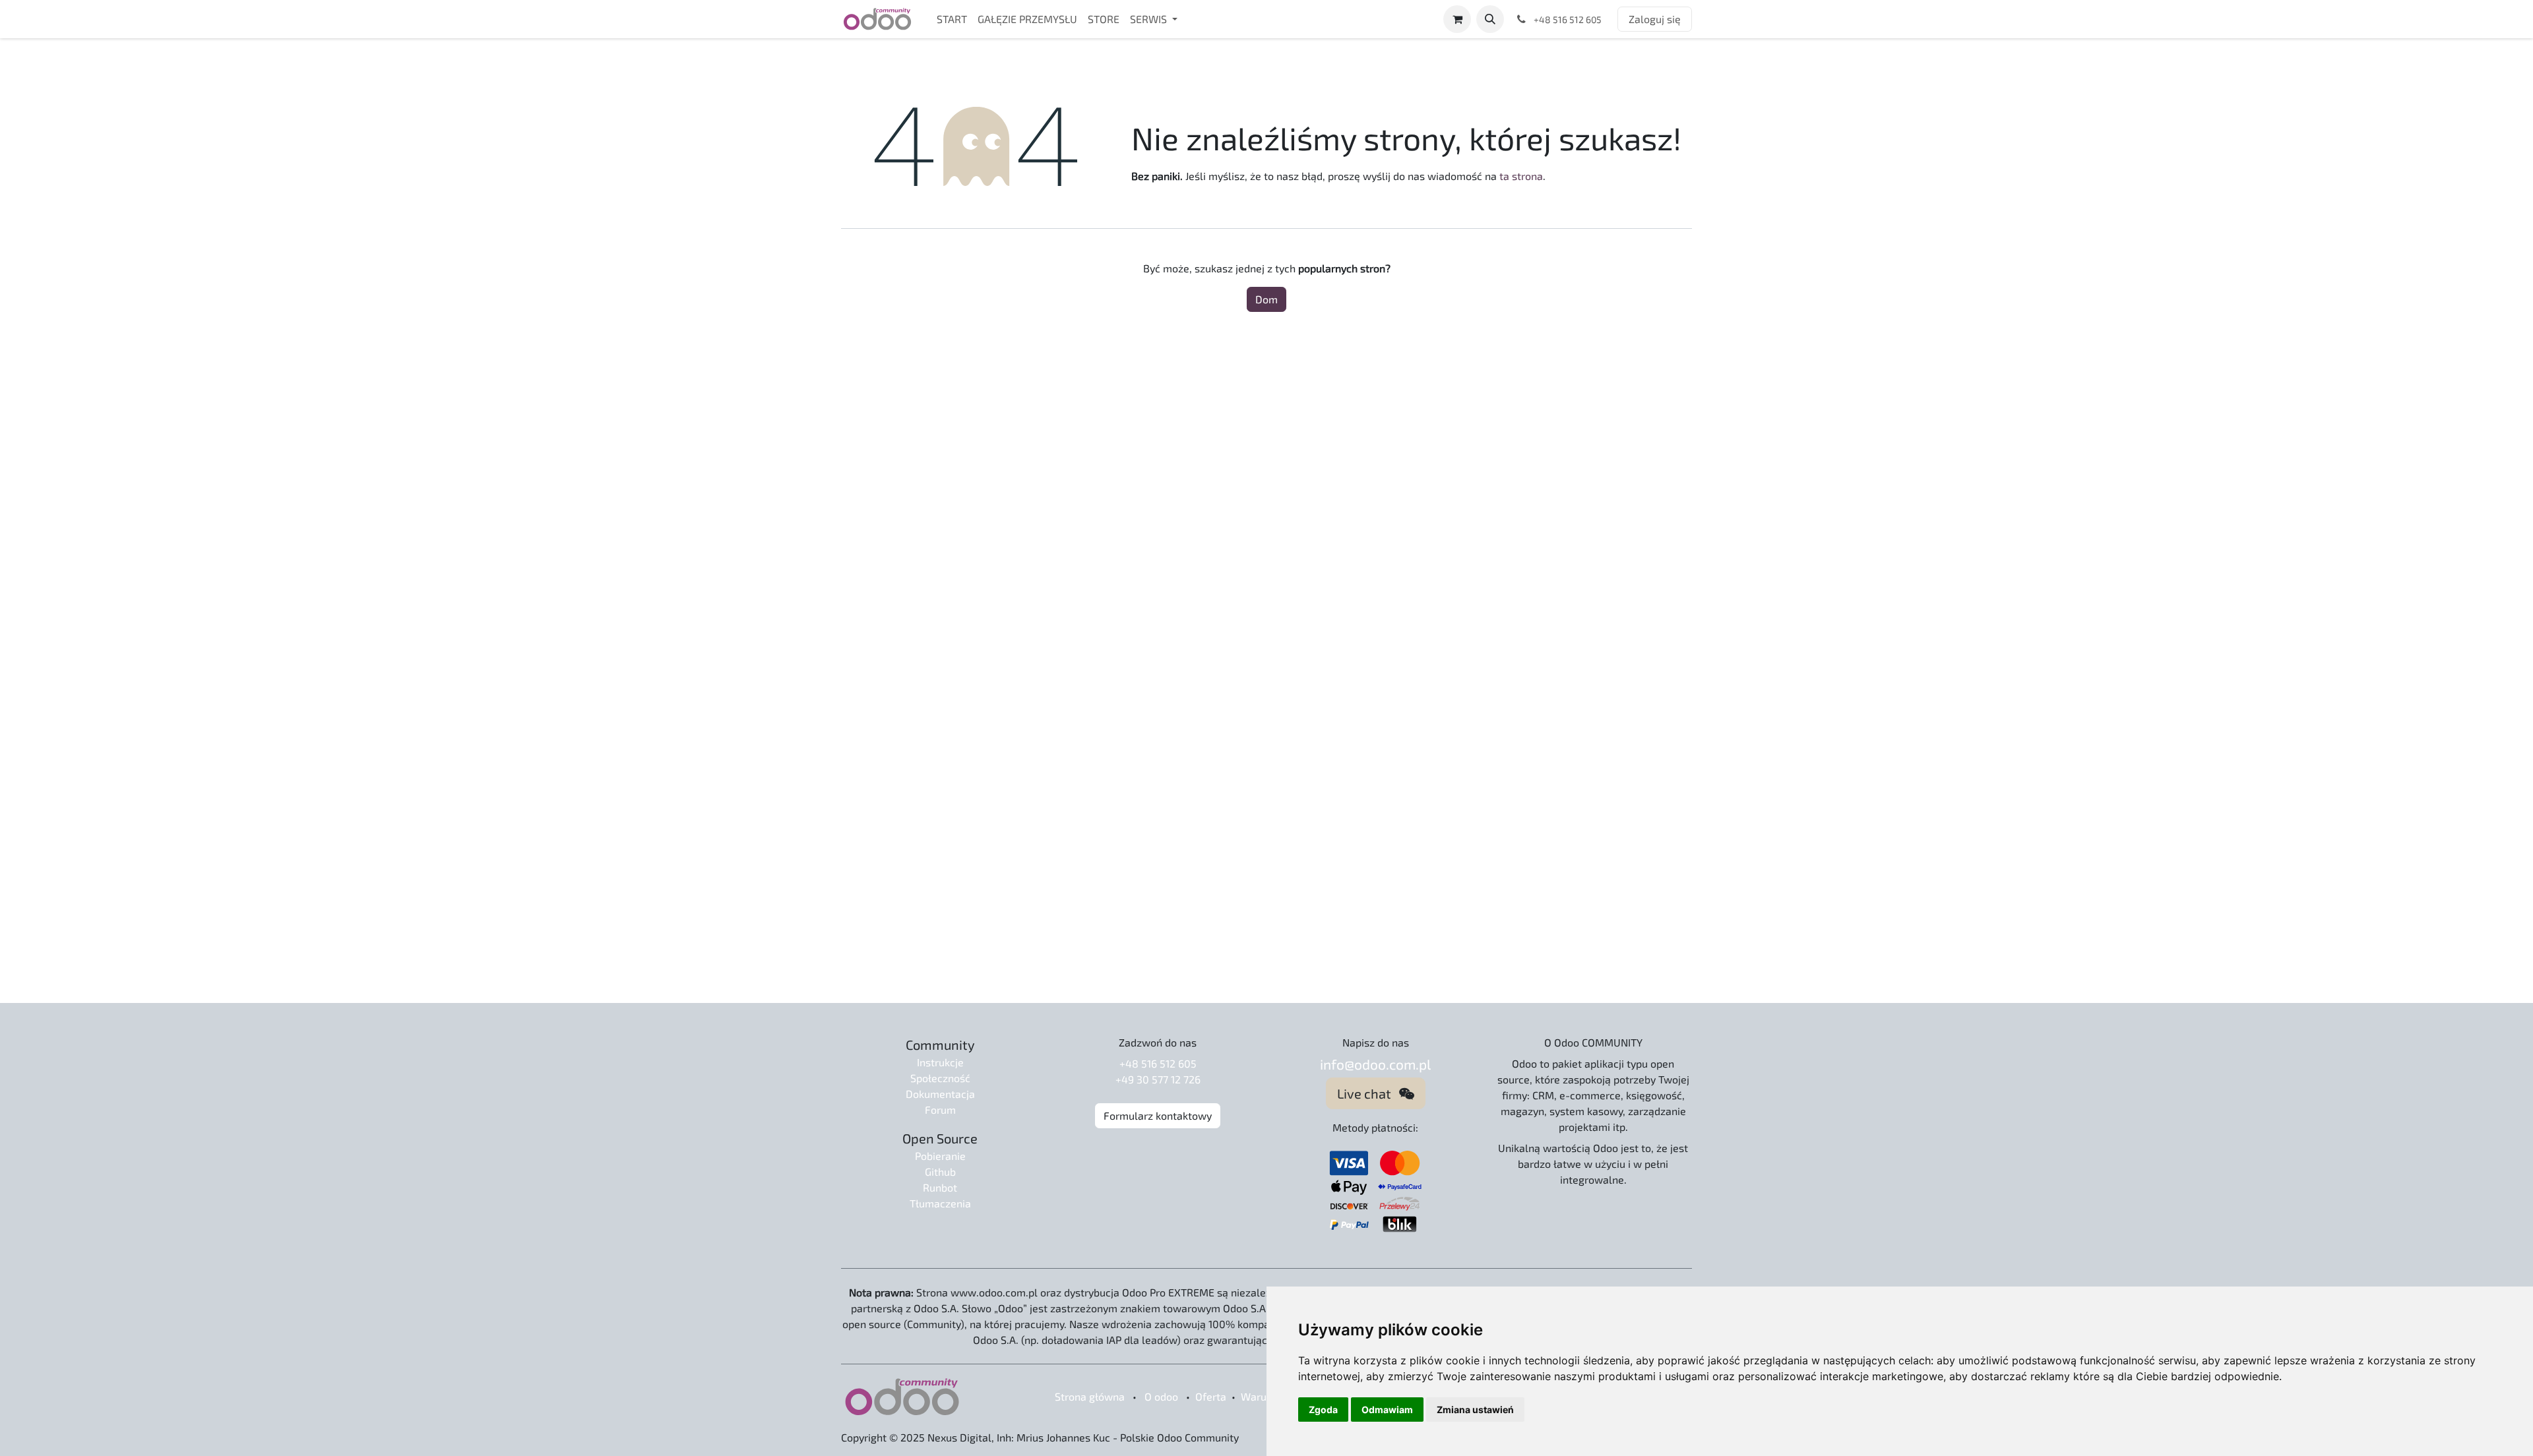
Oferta (1211, 1396)
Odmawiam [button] (1387, 1410)
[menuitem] (952, 19)
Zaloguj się (1655, 19)
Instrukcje (940, 1062)
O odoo (1161, 1396)
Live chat (1368, 1093)
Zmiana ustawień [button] (1475, 1410)
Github (940, 1171)
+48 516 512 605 (1158, 1063)
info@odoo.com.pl (1375, 1064)
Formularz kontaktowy (1158, 1115)
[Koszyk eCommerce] (1457, 19)
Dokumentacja (940, 1094)
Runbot (940, 1187)
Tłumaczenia (940, 1203)
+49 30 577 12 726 (1158, 1079)
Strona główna (1090, 1396)
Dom (1266, 299)
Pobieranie (940, 1156)
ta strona (1521, 176)
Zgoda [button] (1323, 1410)
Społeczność (940, 1078)
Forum (940, 1109)
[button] (1490, 19)
